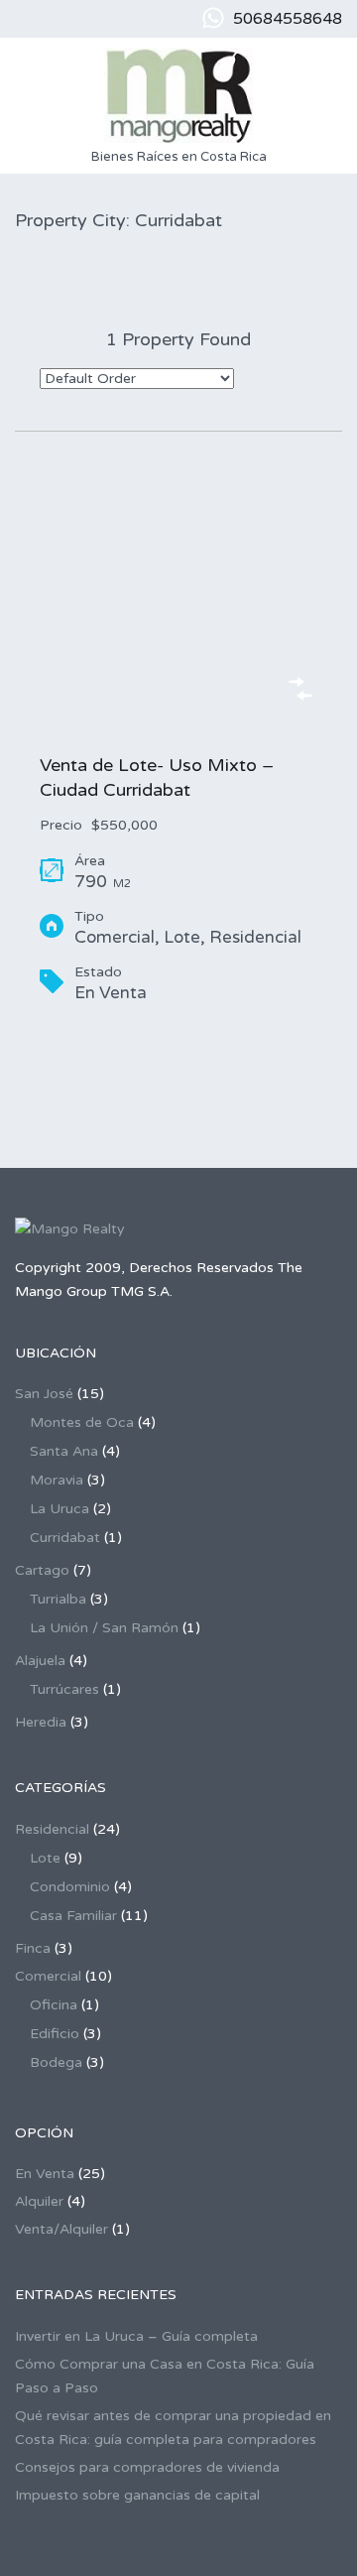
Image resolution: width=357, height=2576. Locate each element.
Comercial (48, 1976)
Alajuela (40, 1661)
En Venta (45, 2174)
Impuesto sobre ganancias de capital (137, 2495)
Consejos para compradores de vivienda (147, 2467)
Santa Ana (64, 1451)
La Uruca (59, 1509)
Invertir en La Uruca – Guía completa (136, 2336)
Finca (33, 1948)
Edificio (55, 2034)
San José (44, 1394)
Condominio (70, 1887)
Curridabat (65, 1538)
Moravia (57, 1480)
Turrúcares (64, 1689)
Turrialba (58, 1599)
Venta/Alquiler (61, 2229)
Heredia (41, 1722)
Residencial (52, 1829)
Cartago (42, 1570)
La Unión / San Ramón (104, 1628)
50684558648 (288, 19)
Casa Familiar (73, 1916)
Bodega (56, 2062)
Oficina (54, 2005)
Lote (45, 1858)
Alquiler (39, 2201)
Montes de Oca (82, 1422)
